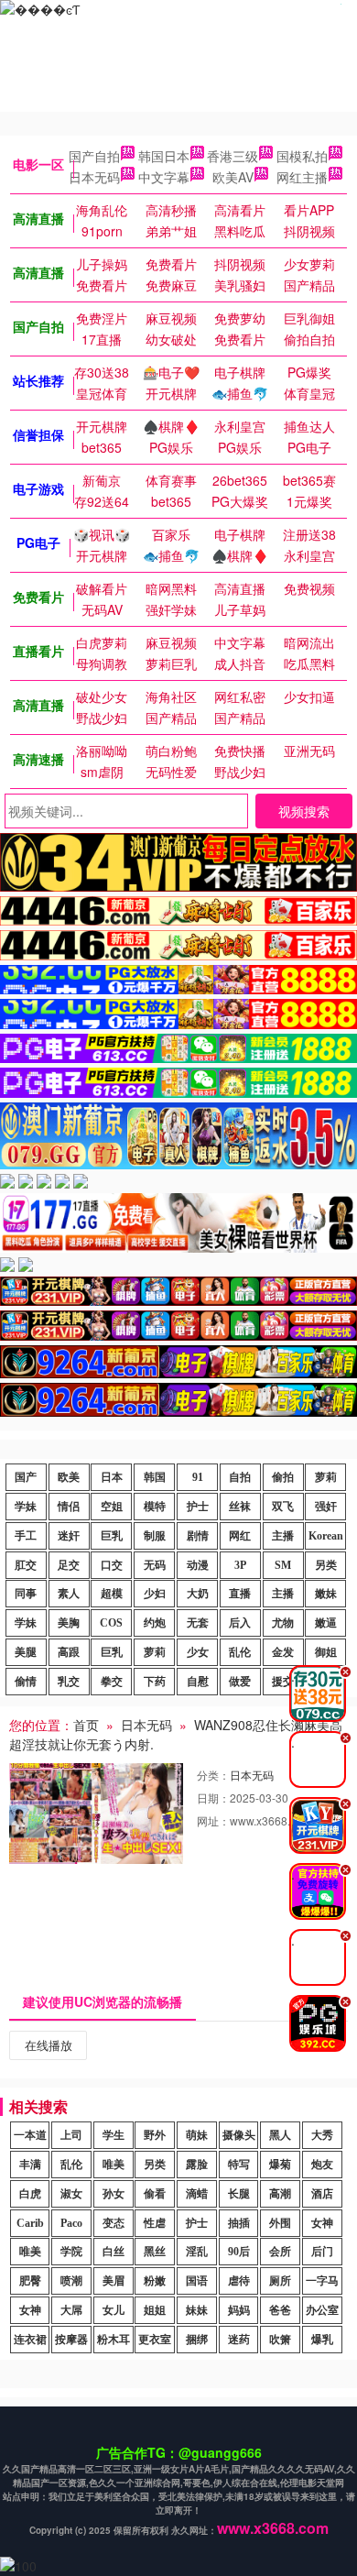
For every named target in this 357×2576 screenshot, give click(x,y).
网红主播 (302, 177)
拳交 (112, 1682)
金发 (283, 1652)
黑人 (280, 2135)
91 (198, 1477)
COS (111, 1623)
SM (283, 1565)
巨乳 (112, 1536)
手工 (26, 1536)
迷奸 (69, 1536)
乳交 (69, 1682)
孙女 (114, 2194)
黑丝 (155, 2252)
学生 (114, 2135)
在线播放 (49, 2045)
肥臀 (30, 2281)
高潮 (280, 2194)
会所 (280, 2252)
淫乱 (197, 2252)
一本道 (30, 2135)
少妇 (155, 1594)
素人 (69, 1594)
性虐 (155, 2223)
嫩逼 (326, 1623)
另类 (326, 1565)
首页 (86, 1725)
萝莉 (326, 1477)
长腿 (239, 2194)
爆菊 (280, 2165)
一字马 (322, 2281)
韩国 (155, 1477)
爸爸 (280, 2310)
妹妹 (197, 2310)
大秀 (322, 2135)
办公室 (322, 2310)
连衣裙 (30, 2340)
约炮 (155, 1623)
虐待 (239, 2281)
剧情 (198, 1536)
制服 (155, 1536)
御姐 (326, 1652)
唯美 (114, 2165)
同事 (26, 1594)
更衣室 (155, 2340)
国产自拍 (94, 156)
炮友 (322, 2165)
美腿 (26, 1652)
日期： (213, 1798)
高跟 (69, 1652)
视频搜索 (304, 811)
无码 (155, 1565)
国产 (26, 1477)
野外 (155, 2135)
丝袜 (240, 1507)
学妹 (26, 1507)
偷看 (155, 2194)
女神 (322, 2223)
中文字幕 (164, 177)
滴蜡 (197, 2194)
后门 (322, 2252)
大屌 (71, 2310)
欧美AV (233, 177)
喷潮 (71, 2281)
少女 (198, 1652)
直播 (240, 1594)
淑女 (71, 2194)
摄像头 (239, 2135)
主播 (283, 1536)
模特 (155, 1507)
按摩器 (71, 2340)
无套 (198, 1623)
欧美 (69, 1477)
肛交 (26, 1565)
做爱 (240, 1682)
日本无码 (94, 177)
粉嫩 (155, 2281)
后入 (240, 1623)
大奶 (198, 1594)
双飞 (283, 1507)
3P (240, 1565)
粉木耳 (114, 2340)
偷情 (26, 1682)
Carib (30, 2223)
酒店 (322, 2194)
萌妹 (197, 2135)
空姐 (112, 1507)
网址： (213, 1820)
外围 (280, 2223)
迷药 (239, 2340)
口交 (112, 1565)
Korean (326, 1536)
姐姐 (155, 2310)
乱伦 (240, 1652)
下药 (155, 1682)
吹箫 (280, 2340)
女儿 (114, 2310)
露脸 (197, 2165)
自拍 (240, 1477)
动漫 (198, 1565)
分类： (213, 1775)
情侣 (69, 1507)
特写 (239, 2165)
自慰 (198, 1682)
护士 (198, 1507)
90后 (239, 2252)
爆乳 (322, 2340)
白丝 (114, 2252)
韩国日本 (164, 156)
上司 (71, 2135)
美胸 (69, 1623)
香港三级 (233, 156)
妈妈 (239, 2310)
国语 (197, 2281)
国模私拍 (302, 156)
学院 (71, 2252)
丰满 (30, 2165)
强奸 (326, 1507)
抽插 (239, 2223)
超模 (112, 1594)
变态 (114, 2223)
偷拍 (283, 1477)
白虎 (30, 2194)
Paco (71, 2223)
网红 (240, 1536)
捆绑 (197, 2340)
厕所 (280, 2281)
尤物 (283, 1623)
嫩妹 (326, 1594)
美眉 (114, 2281)
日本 (112, 1477)
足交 (69, 1565)
